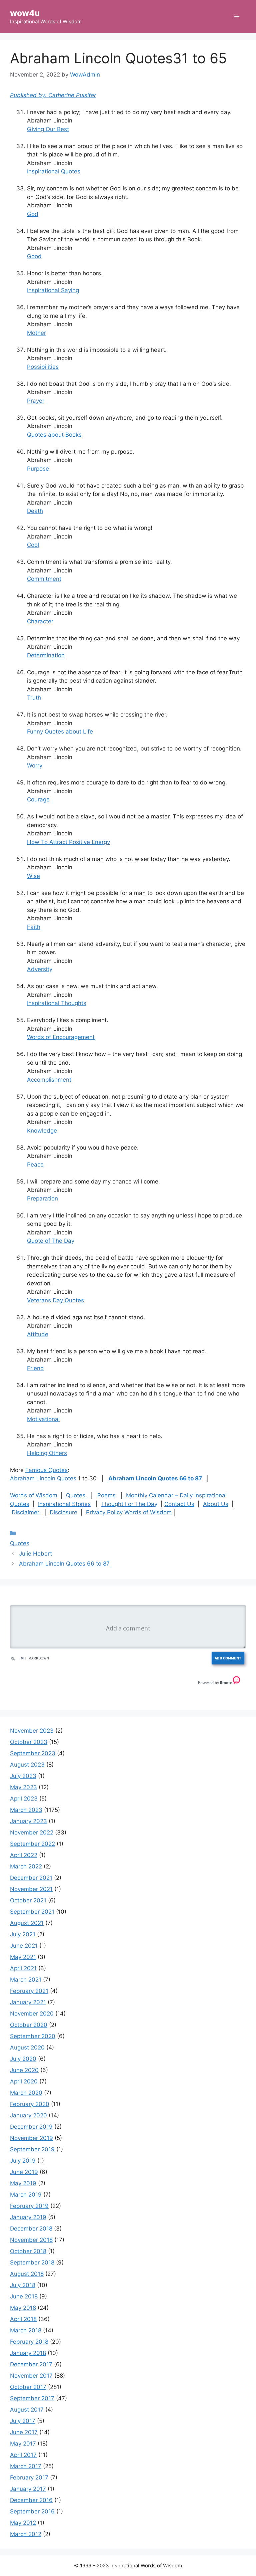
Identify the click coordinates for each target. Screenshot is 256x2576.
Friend (35, 1368)
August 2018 (27, 2274)
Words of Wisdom (34, 1495)
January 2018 (28, 2353)
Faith (34, 927)
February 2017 (29, 2477)
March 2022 (26, 1866)
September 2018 (32, 2262)
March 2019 (26, 2195)
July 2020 (23, 2059)
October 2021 (28, 1900)
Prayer (36, 401)
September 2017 (32, 2398)
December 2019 (31, 2127)
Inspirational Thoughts (57, 1003)
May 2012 (23, 2523)
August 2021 (27, 1923)
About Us (216, 1504)
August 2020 (27, 2047)
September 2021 (32, 1912)
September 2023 (33, 1753)
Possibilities (43, 367)
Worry (35, 765)
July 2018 (23, 2285)
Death (35, 511)
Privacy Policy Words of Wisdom (129, 1512)
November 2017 (31, 2376)
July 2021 (23, 1934)
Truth (34, 698)
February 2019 (29, 2206)
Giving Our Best (48, 129)
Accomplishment (49, 1080)
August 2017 (27, 2410)
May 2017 (23, 2444)
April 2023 (24, 1799)
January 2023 (28, 1821)
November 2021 (31, 1889)
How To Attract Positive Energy (68, 842)
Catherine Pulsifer (72, 95)
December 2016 (31, 2500)
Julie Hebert (35, 1554)
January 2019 (28, 2217)
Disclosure (63, 1512)
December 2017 (31, 2364)
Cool (33, 545)
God (33, 214)
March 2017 (26, 2466)
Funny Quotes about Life (60, 732)
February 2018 (29, 2342)
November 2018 (31, 2240)
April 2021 (23, 1968)
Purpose (38, 469)
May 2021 (23, 1957)
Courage (38, 799)
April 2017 (23, 2455)
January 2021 (28, 2002)
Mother (36, 333)
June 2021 (24, 1946)
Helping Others (47, 1453)
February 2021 (29, 1991)
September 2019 (32, 2149)
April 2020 (24, 2081)
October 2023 (29, 1742)
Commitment (44, 579)
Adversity (40, 969)
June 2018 (24, 2296)
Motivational (43, 1419)
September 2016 (32, 2511)
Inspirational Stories (64, 1504)
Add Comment (228, 1658)
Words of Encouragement (61, 1037)
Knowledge (42, 1131)
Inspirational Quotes (54, 171)
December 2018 (31, 2229)
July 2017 (23, 2421)
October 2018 (28, 2251)
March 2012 (26, 2534)
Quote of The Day (51, 1241)
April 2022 (24, 1855)
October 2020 (29, 2025)
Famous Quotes (46, 1470)
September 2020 (33, 2036)
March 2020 (26, 2093)
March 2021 (26, 1980)
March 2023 (26, 1810)
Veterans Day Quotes (55, 1300)
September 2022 (32, 1844)
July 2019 (23, 2161)
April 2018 (23, 2319)
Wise (33, 876)
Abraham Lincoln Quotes (44, 1478)
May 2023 (23, 1787)
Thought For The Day (129, 1504)
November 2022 (32, 1832)
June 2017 (24, 2432)
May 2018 (23, 2308)
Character (40, 621)
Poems (107, 1495)
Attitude (38, 1334)
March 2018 (26, 2330)
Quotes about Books (54, 435)
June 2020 (24, 2070)
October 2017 (28, 2387)
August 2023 (27, 1765)
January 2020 (28, 2115)
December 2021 (31, 1878)
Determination (46, 655)
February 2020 (30, 2104)
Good (34, 256)
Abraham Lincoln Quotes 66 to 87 (155, 1478)
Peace (35, 1165)
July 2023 (23, 1776)
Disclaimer (26, 1512)
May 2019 (23, 2183)
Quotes (76, 1495)
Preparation (42, 1198)
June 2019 (24, 2172)
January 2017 (28, 2489)
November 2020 (32, 2014)
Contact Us (179, 1504)
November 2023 (32, 1731)
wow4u (25, 13)
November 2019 (31, 2138)
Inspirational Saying (53, 290)
